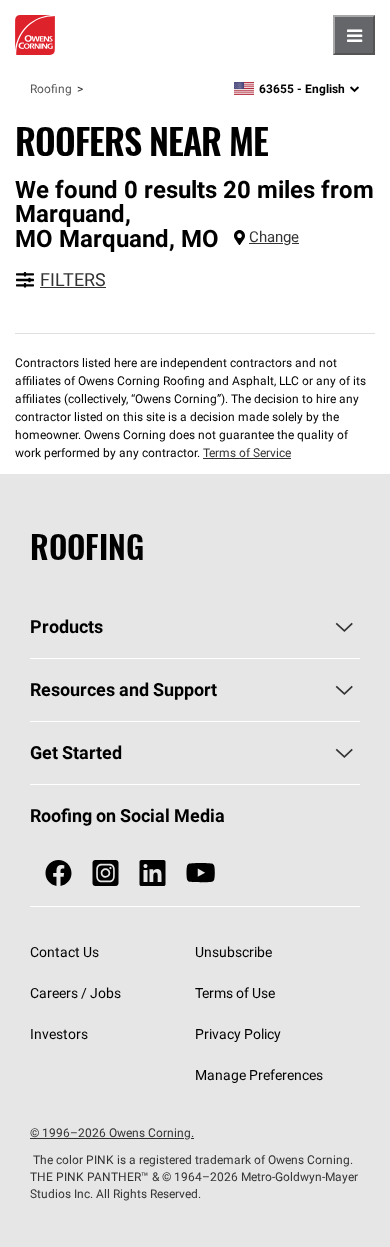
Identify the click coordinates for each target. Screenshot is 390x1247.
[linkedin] (152, 873)
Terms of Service (247, 452)
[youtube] (200, 873)
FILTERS (73, 279)
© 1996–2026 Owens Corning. (112, 1132)
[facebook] (58, 873)
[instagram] (105, 873)
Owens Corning (35, 35)
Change (274, 236)
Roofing (51, 88)
